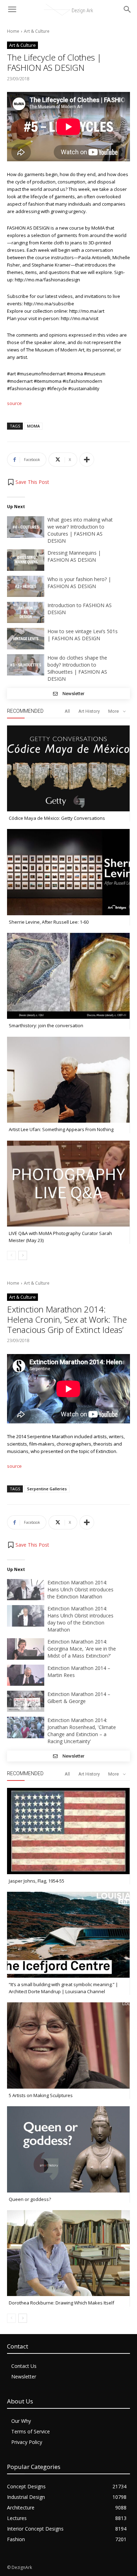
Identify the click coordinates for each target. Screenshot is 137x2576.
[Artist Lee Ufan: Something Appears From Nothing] (68, 1080)
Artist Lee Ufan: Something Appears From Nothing (61, 1129)
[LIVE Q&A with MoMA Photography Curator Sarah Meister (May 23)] (68, 1184)
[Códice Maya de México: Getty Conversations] (68, 768)
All (67, 711)
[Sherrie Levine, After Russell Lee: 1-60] (68, 872)
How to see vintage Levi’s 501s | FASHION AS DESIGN (83, 635)
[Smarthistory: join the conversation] (68, 976)
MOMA (33, 426)
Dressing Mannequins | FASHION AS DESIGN (74, 556)
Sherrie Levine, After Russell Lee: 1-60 (49, 922)
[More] (87, 460)
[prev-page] (11, 1255)
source (14, 403)
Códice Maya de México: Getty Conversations (57, 818)
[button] (28, 482)
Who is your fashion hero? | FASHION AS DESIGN (79, 583)
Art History (89, 711)
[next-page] (23, 1255)
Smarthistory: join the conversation (46, 1025)
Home (13, 31)
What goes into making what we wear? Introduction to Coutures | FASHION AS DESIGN (80, 530)
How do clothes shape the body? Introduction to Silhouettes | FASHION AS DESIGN (77, 668)
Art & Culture (37, 31)
